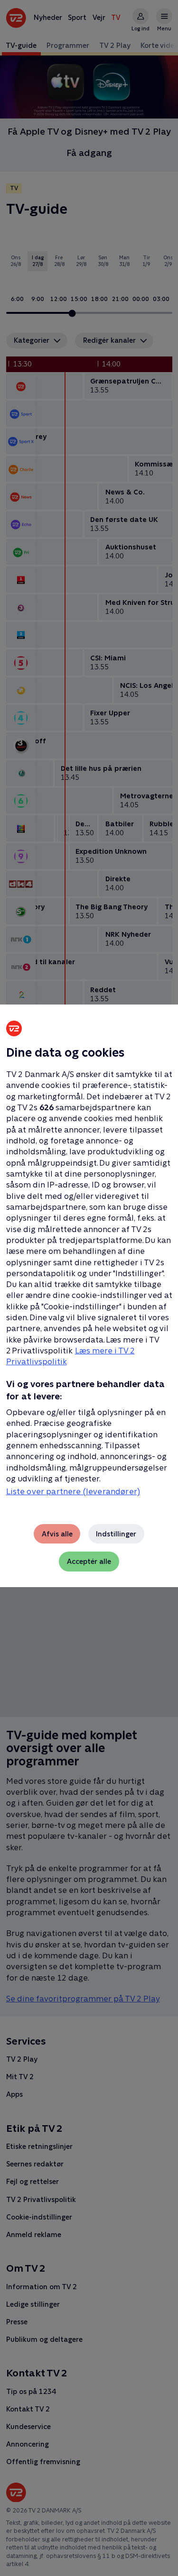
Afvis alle (57, 1534)
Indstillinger (116, 1534)
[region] (89, 1288)
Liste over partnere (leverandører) (73, 1491)
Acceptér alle (89, 1561)
